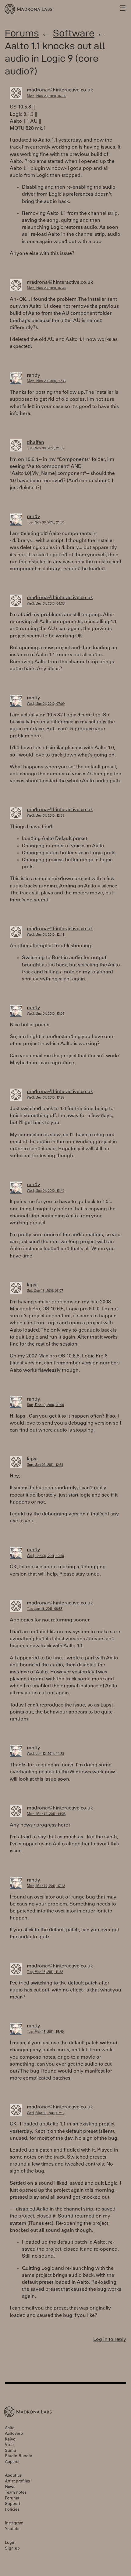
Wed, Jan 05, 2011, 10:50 (45, 1556)
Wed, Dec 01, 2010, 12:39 (46, 816)
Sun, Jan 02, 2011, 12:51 (45, 1465)
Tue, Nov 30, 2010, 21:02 (46, 449)
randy (34, 376)
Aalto (10, 2429)
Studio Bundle (18, 2456)
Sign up (12, 2549)
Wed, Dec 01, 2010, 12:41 (46, 935)
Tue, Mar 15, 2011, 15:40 (45, 2032)
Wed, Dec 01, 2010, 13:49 (46, 1191)
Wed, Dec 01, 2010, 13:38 (46, 1098)
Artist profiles (17, 2482)
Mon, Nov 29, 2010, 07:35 (46, 96)
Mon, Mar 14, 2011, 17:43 (46, 1886)
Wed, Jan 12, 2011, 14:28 (45, 1754)
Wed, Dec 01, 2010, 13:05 (46, 1014)
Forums (22, 33)
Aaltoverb (14, 2434)
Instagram (14, 2524)
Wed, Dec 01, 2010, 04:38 (46, 604)
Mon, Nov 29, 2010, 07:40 (46, 288)
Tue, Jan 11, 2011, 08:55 (45, 1609)
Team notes (16, 2493)
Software (74, 33)
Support (12, 2504)
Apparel (12, 2462)
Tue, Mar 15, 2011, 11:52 (45, 1972)
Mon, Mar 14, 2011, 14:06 (46, 1814)
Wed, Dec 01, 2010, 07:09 (46, 704)
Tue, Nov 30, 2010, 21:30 (46, 523)
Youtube (13, 2529)
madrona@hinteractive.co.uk (60, 90)
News (10, 2487)
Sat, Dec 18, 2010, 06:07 (45, 1291)
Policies (12, 2510)
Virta (9, 2445)
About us (13, 2476)
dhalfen (35, 443)
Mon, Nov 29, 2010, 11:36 (46, 381)
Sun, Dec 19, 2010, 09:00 (45, 1405)
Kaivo (10, 2440)
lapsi (32, 1285)
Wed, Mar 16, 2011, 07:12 (46, 2113)
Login (10, 2543)
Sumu (11, 2451)
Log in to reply (110, 2340)
